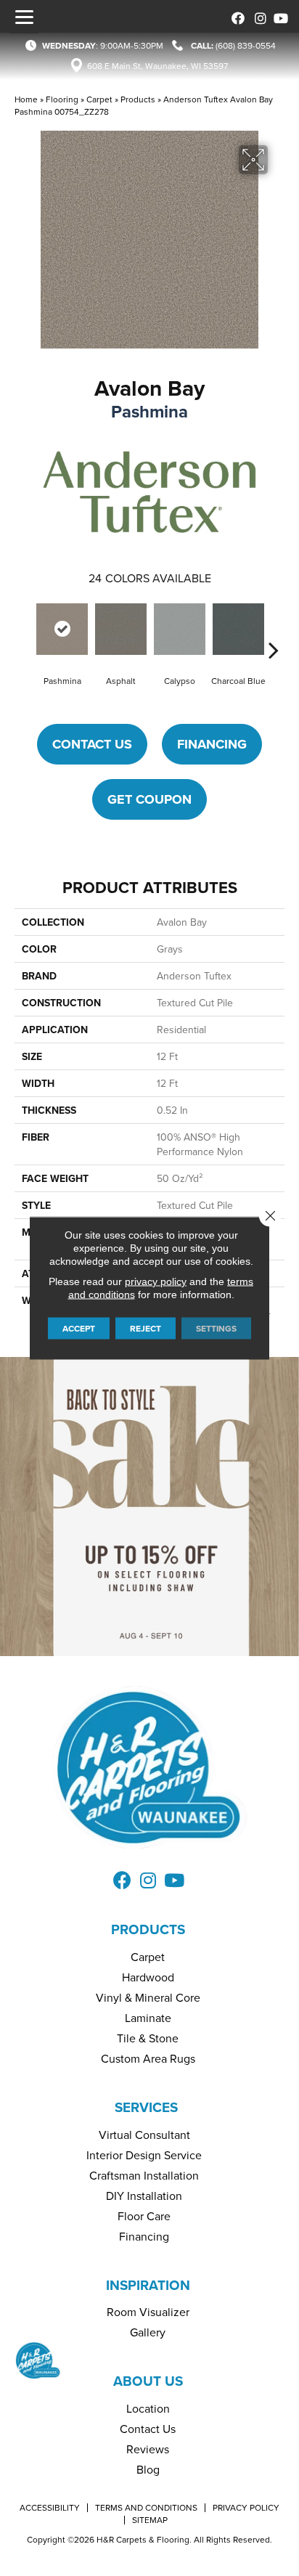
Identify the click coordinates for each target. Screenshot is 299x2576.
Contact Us (92, 744)
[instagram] (257, 16)
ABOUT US (148, 2381)
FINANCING (212, 744)
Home (26, 99)
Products (138, 99)
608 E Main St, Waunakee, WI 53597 (157, 66)
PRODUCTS (148, 1929)
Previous (25, 628)
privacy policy (156, 1281)
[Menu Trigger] (24, 17)
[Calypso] (180, 629)
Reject (146, 1328)
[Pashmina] (62, 629)
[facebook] (235, 16)
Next (274, 628)
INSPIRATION (148, 2285)
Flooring (62, 99)
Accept (79, 1328)
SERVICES (146, 2107)
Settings (216, 1328)
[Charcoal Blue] (238, 629)
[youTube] (279, 16)
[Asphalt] (121, 629)
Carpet (99, 99)
